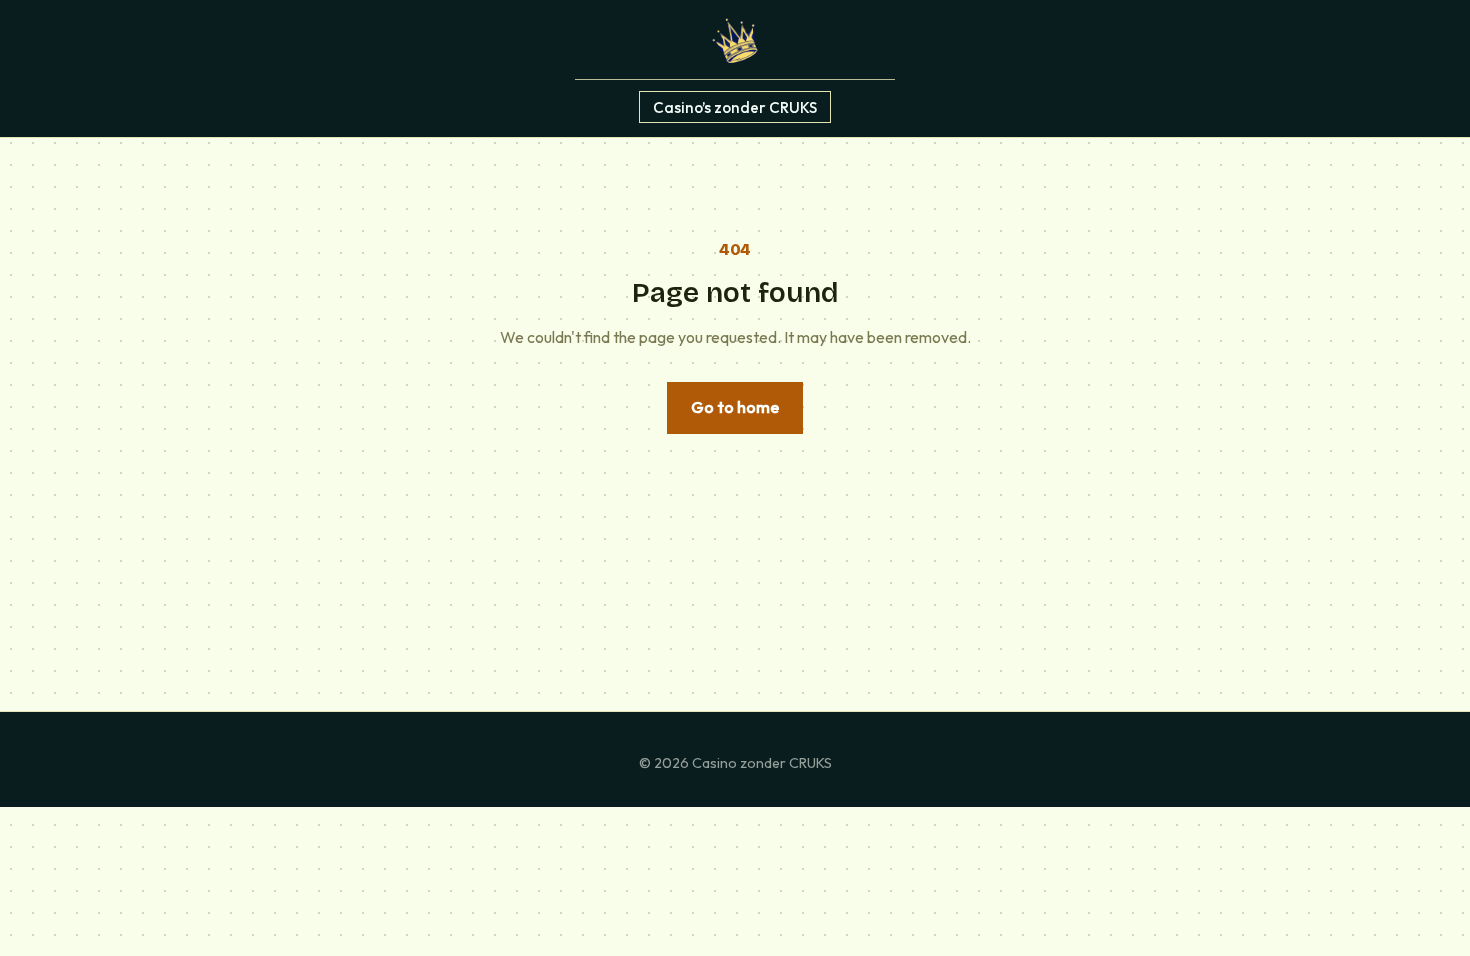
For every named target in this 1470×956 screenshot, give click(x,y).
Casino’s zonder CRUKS (735, 106)
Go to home (735, 407)
